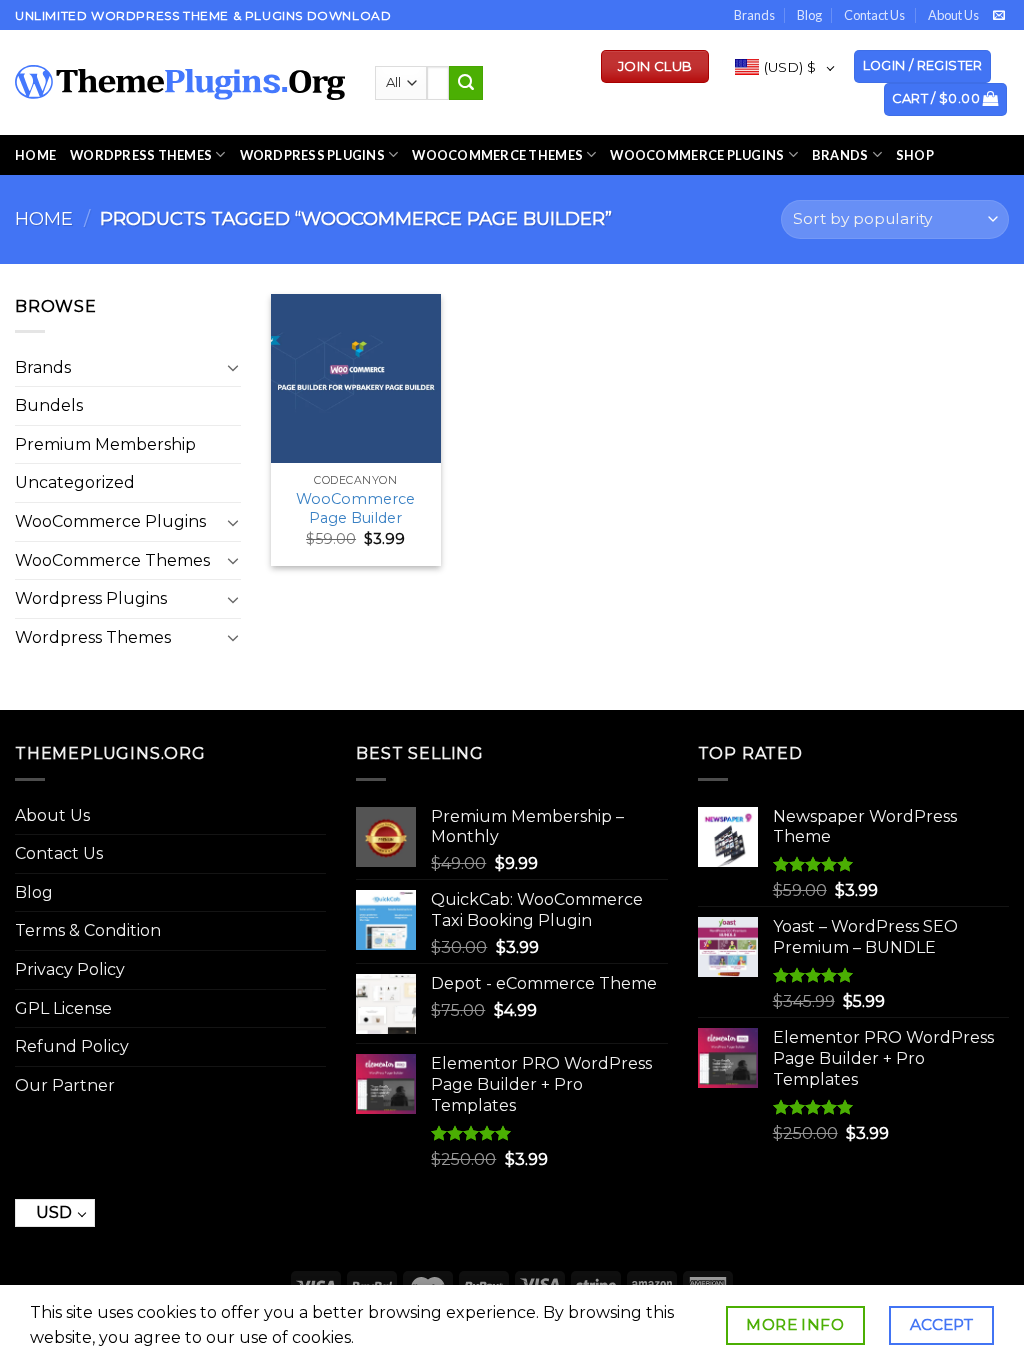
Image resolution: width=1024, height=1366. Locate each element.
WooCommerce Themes (497, 155)
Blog (809, 15)
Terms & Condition (88, 930)
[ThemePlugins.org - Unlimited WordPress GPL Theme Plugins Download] (180, 82)
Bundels (49, 405)
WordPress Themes (141, 155)
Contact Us (874, 15)
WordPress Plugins (312, 155)
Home (35, 155)
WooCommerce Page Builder (355, 508)
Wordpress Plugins (91, 598)
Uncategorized (75, 482)
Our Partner (65, 1085)
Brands (754, 15)
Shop (915, 155)
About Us (953, 15)
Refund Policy (72, 1046)
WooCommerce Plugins (697, 155)
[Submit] (466, 83)
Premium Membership (105, 444)
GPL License (63, 1008)
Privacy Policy (70, 969)
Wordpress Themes (93, 637)
